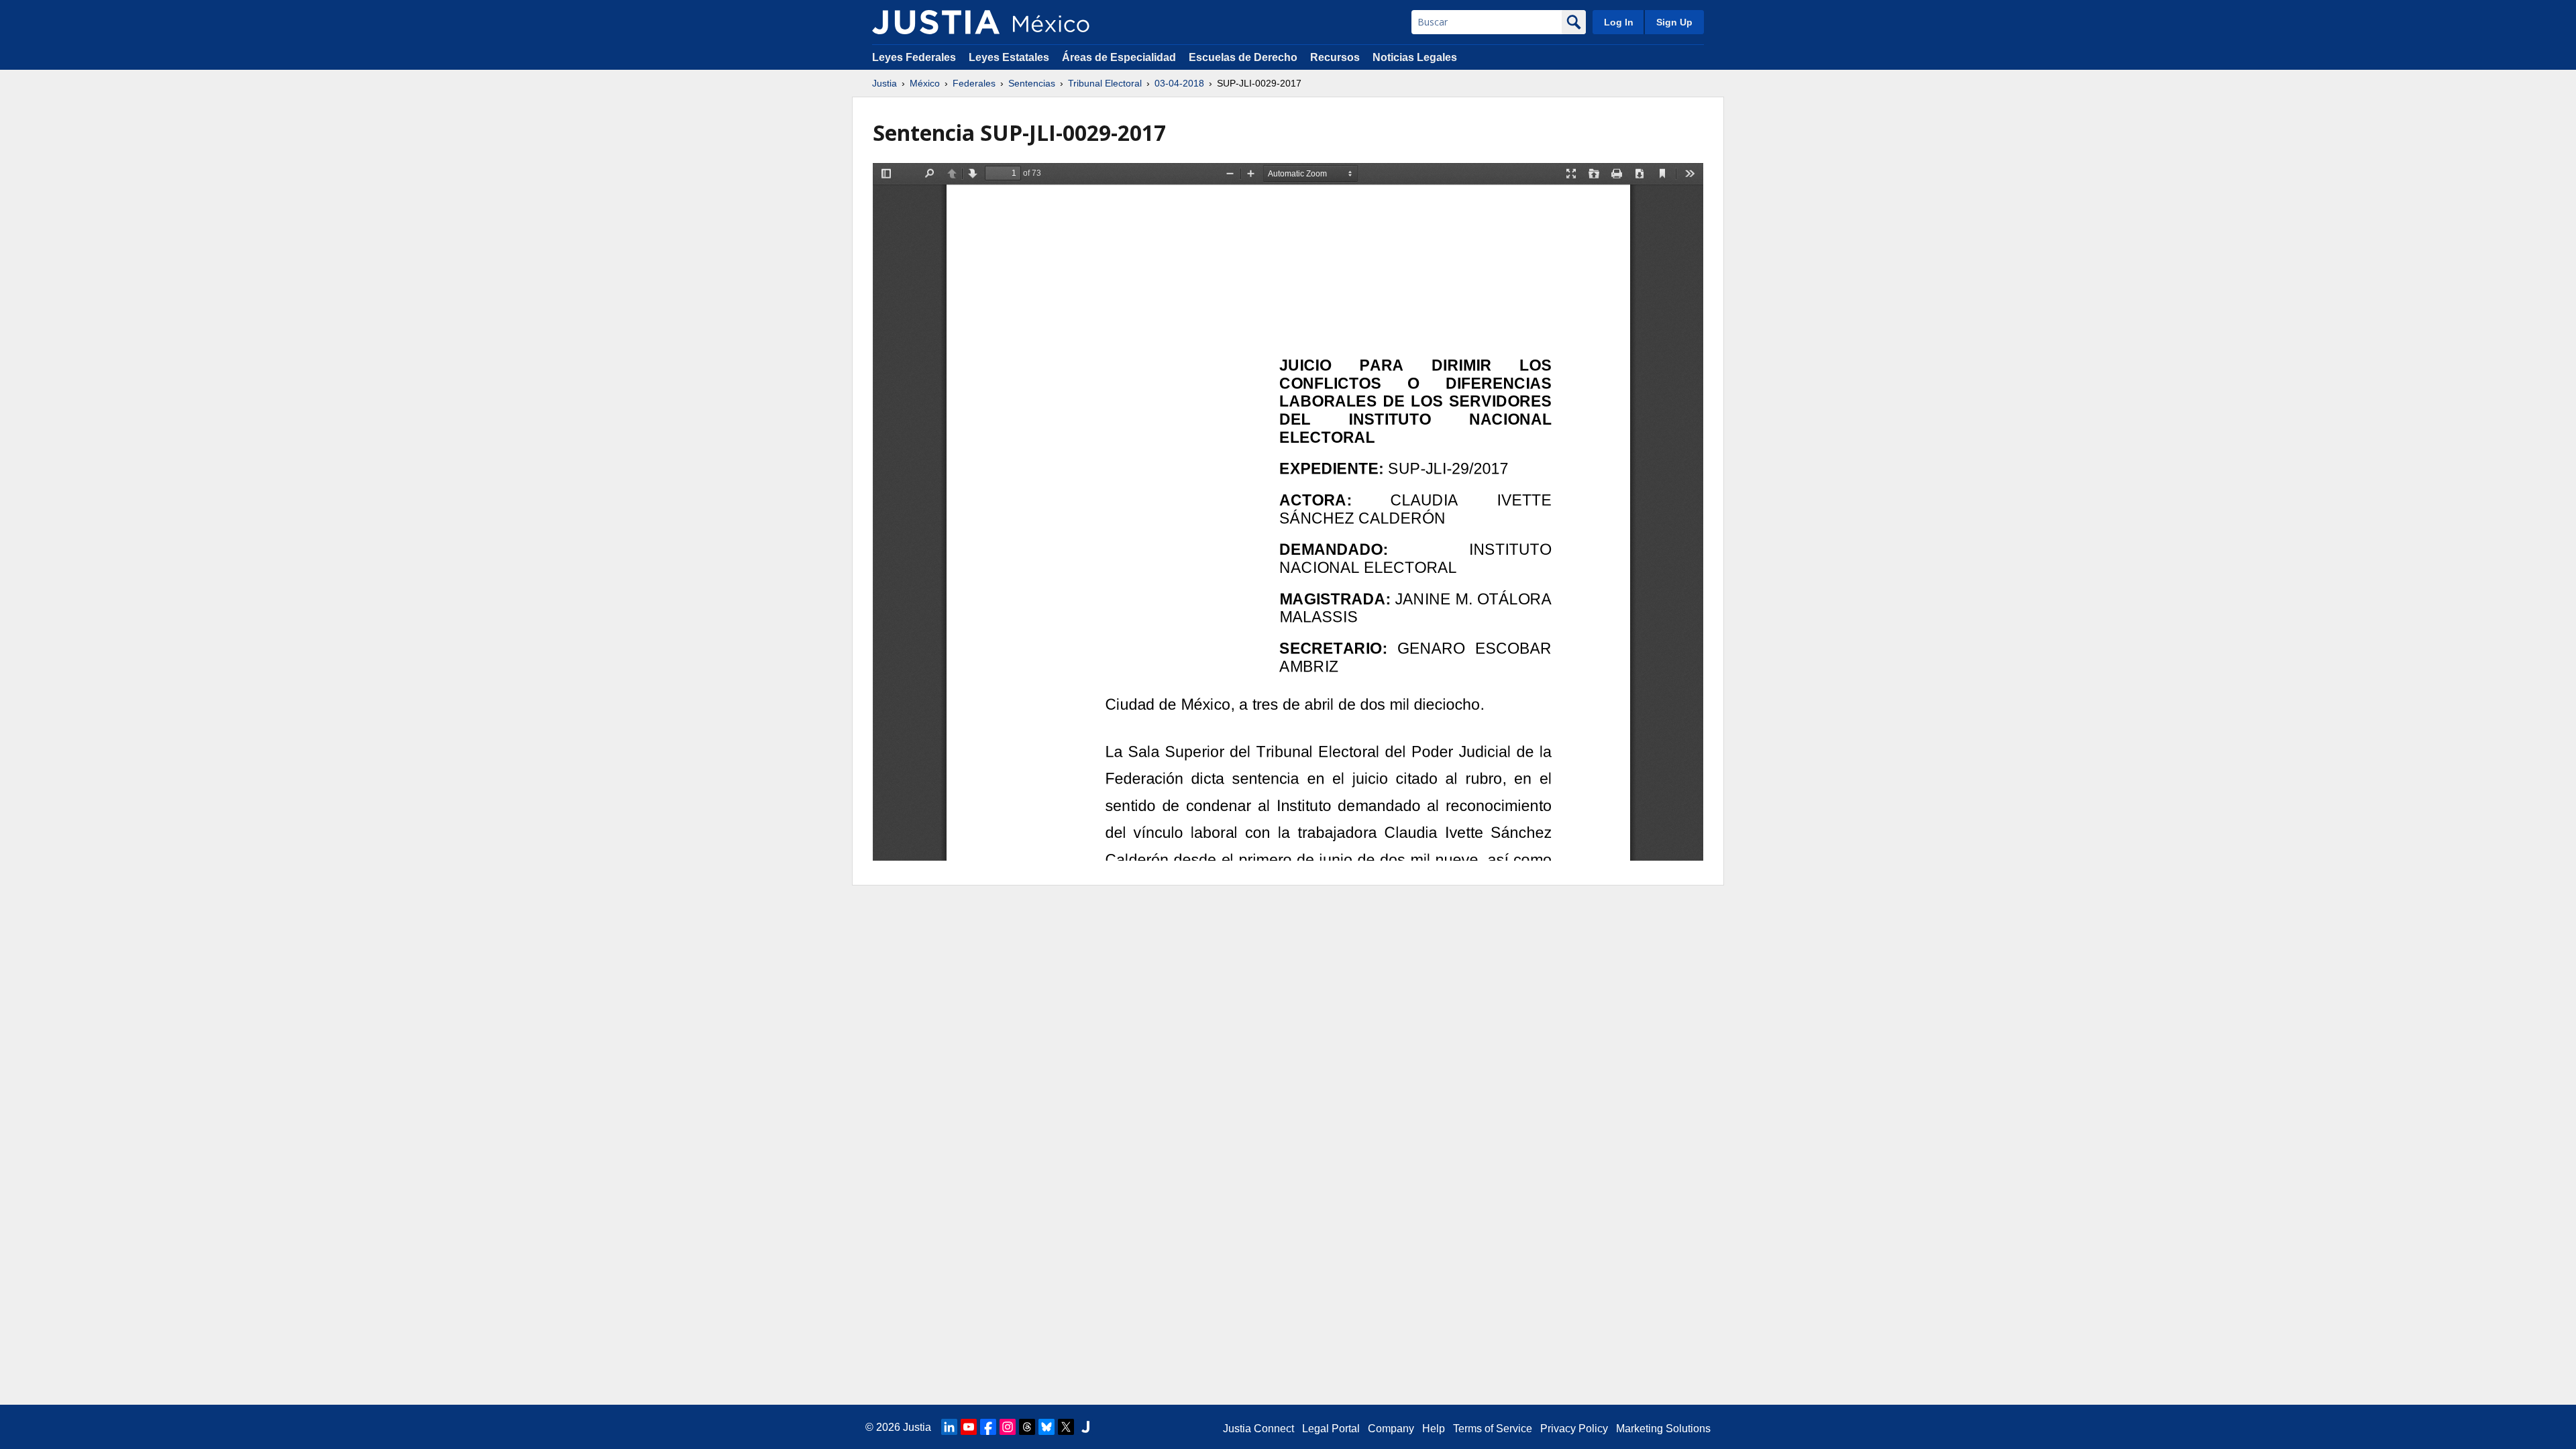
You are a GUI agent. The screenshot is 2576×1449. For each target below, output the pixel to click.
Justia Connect (1258, 1429)
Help (1434, 1429)
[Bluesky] (1046, 1427)
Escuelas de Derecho (1243, 57)
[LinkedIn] (949, 1427)
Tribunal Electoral (1105, 83)
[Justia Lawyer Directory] (1085, 1427)
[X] (1066, 1427)
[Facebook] (988, 1427)
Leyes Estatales (1009, 57)
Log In (1619, 22)
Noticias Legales (1415, 57)
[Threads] (1027, 1427)
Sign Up (1674, 22)
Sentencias (1032, 83)
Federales (974, 83)
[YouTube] (969, 1427)
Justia (884, 83)
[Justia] (936, 22)
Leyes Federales (914, 57)
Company (1391, 1429)
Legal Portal (1331, 1429)
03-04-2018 (1179, 83)
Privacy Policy (1574, 1429)
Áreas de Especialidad (1119, 57)
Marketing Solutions (1663, 1429)
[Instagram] (1008, 1427)
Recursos (1335, 57)
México (925, 83)
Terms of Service (1493, 1429)
